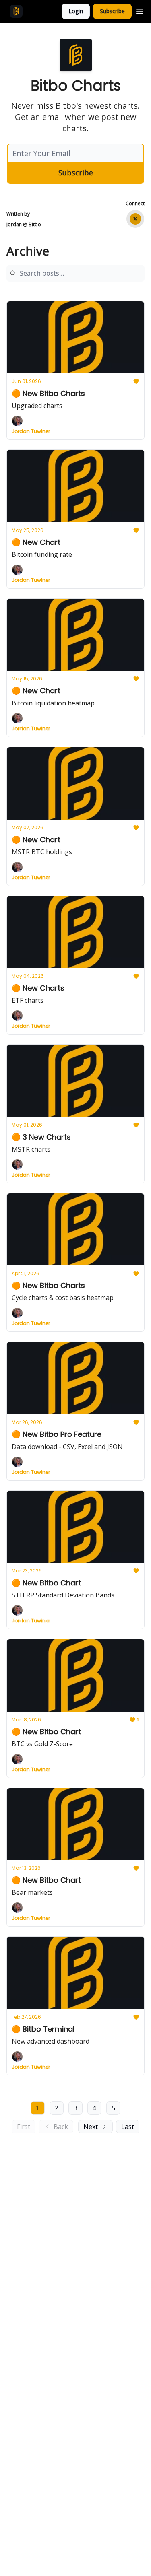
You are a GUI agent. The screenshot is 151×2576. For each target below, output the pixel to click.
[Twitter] (135, 219)
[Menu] (140, 10)
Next (91, 2127)
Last (128, 2127)
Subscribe (112, 11)
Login (76, 11)
